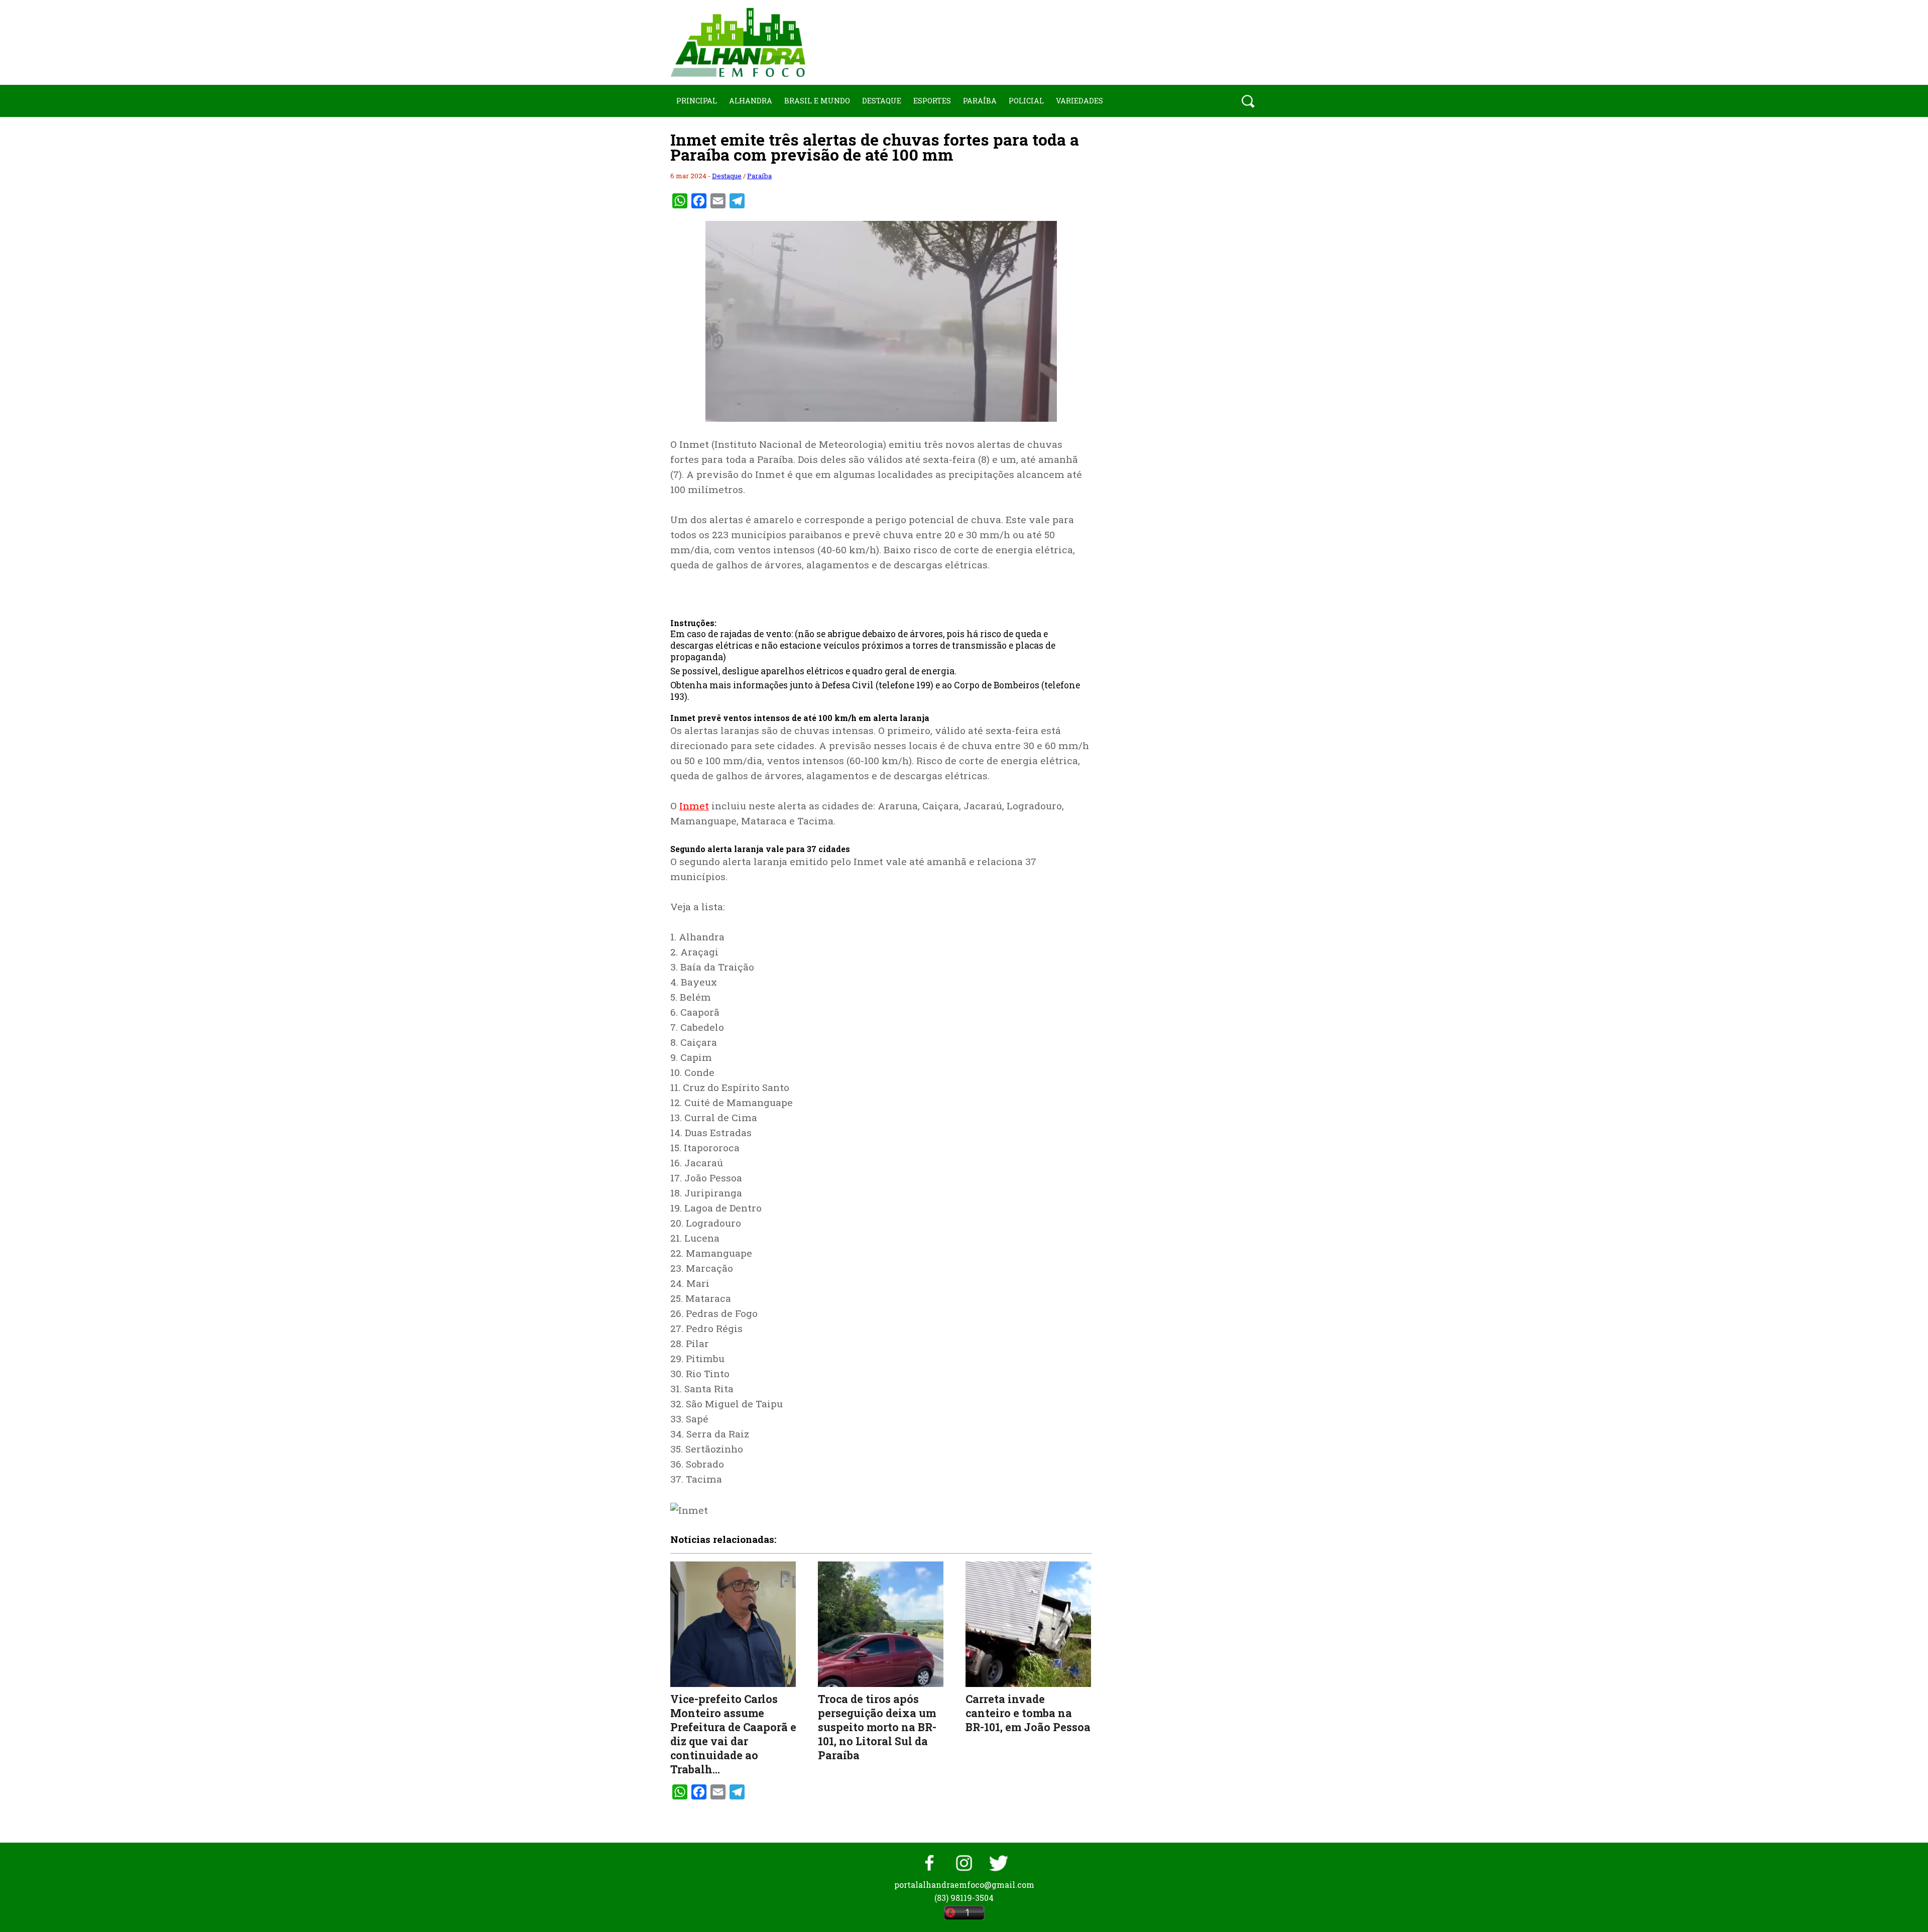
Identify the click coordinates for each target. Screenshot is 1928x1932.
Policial (1026, 101)
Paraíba (980, 101)
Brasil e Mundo (817, 101)
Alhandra (751, 101)
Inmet (694, 806)
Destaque (882, 101)
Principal (697, 101)
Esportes (932, 101)
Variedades (1079, 101)
